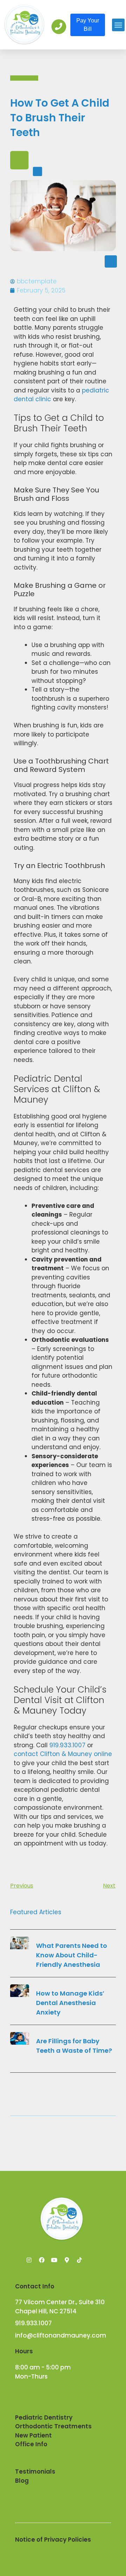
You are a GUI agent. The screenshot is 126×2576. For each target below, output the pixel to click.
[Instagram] (29, 2260)
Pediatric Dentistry (44, 2417)
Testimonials (35, 2471)
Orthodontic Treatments (53, 2426)
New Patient (33, 2435)
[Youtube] (54, 2260)
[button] (118, 25)
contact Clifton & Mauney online (63, 1754)
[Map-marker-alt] (67, 2260)
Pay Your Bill (88, 25)
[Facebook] (42, 2260)
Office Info (31, 2444)
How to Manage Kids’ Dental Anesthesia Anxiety (70, 2003)
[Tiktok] (79, 2260)
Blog (22, 2481)
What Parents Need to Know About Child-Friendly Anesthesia (72, 1955)
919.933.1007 (67, 1745)
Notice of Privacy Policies (53, 2540)
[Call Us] (59, 27)
